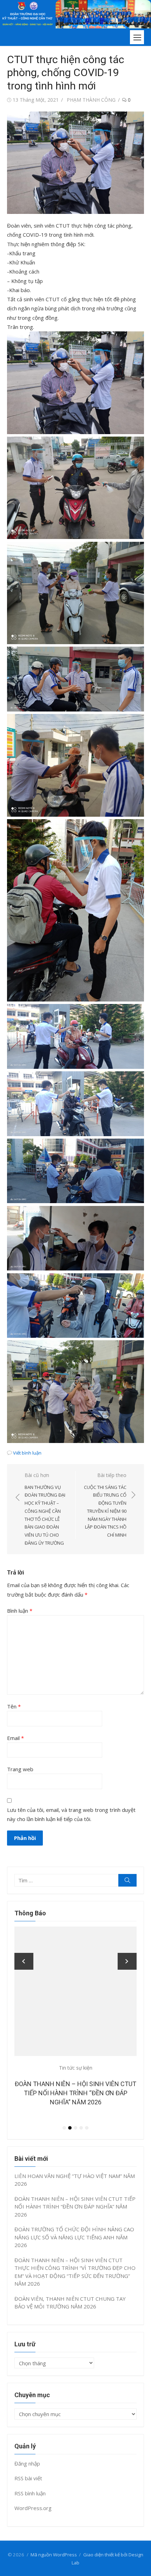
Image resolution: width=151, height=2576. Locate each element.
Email (15, 1738)
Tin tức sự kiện (78, 2068)
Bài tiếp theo (105, 1505)
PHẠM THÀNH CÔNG (91, 100)
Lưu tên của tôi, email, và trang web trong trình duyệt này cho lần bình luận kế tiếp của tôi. (71, 1814)
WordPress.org (33, 2508)
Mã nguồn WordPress (54, 2555)
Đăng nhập (27, 2463)
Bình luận (20, 1611)
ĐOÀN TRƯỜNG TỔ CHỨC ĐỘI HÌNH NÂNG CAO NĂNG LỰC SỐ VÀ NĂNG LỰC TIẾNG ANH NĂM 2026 (78, 2093)
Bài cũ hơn (45, 1509)
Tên (14, 1706)
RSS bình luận (30, 2493)
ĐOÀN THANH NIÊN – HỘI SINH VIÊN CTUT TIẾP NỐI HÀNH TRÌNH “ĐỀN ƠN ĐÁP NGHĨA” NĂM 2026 (75, 2207)
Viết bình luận (27, 1453)
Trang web (20, 1769)
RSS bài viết (28, 2478)
